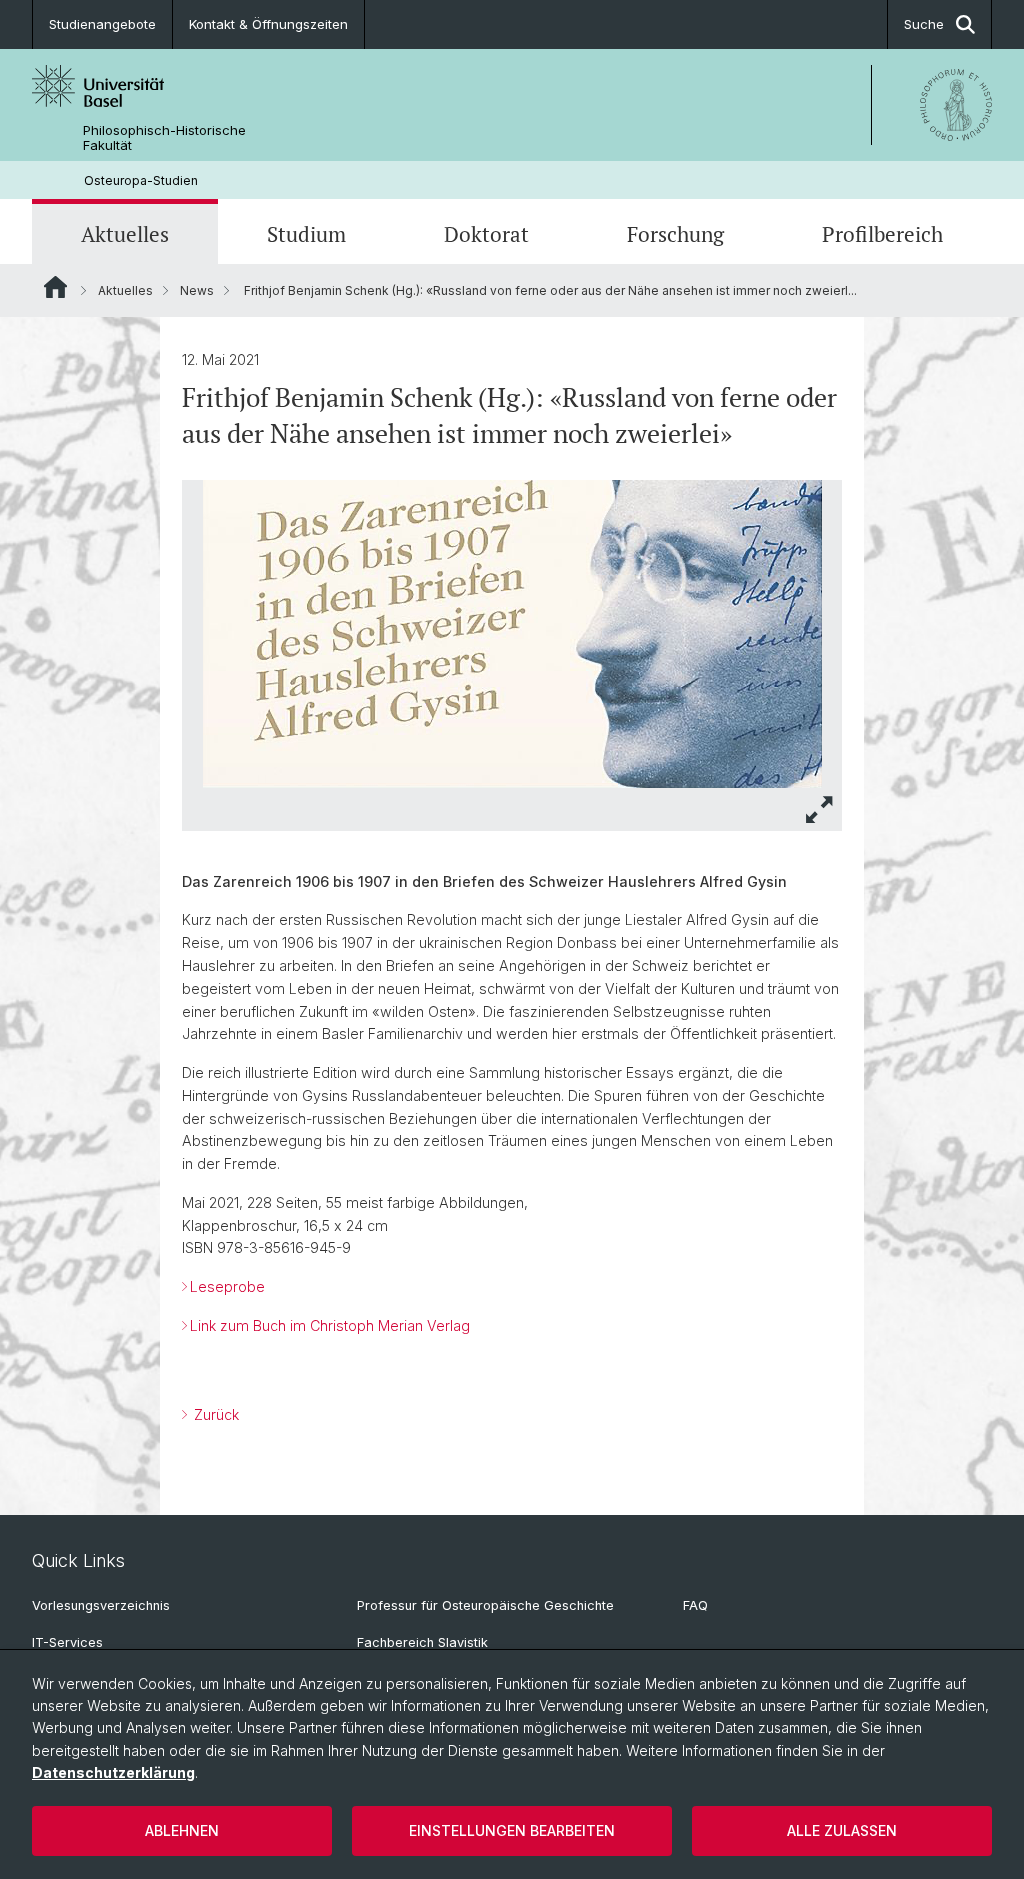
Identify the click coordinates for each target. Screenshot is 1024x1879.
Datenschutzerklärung (113, 1772)
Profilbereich (882, 234)
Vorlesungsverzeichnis (101, 1605)
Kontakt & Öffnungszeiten (268, 24)
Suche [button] (924, 24)
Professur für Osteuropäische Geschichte (485, 1605)
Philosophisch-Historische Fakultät (164, 138)
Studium (306, 234)
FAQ (695, 1605)
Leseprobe (227, 1286)
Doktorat (486, 234)
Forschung (675, 234)
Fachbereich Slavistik (422, 1642)
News (197, 290)
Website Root (55, 287)
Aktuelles (125, 234)
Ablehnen (182, 1830)
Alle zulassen (842, 1830)
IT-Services (67, 1642)
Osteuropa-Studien (141, 180)
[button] (820, 809)
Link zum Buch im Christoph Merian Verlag (332, 1325)
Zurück (214, 1414)
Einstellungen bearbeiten (512, 1830)
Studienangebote (102, 24)
